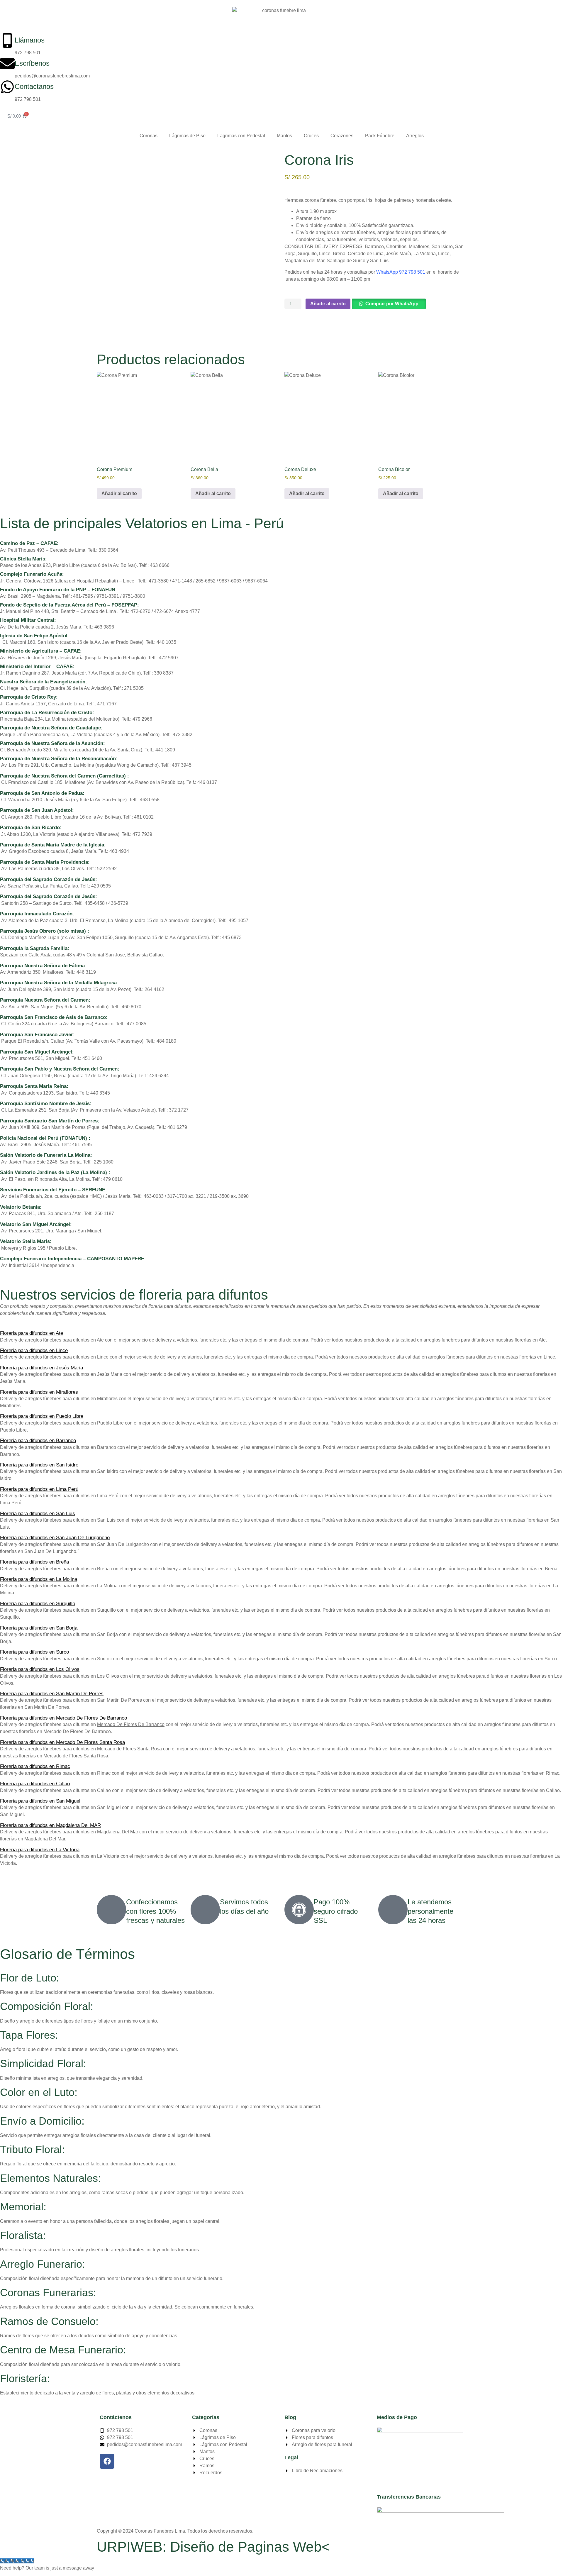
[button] (388, 304)
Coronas (149, 136)
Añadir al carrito (328, 304)
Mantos (284, 136)
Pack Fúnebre (380, 136)
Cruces (311, 136)
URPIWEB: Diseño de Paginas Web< (213, 2547)
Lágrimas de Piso (187, 136)
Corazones (342, 136)
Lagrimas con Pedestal (241, 136)
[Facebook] (107, 2461)
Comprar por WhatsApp (392, 304)
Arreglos (415, 136)
